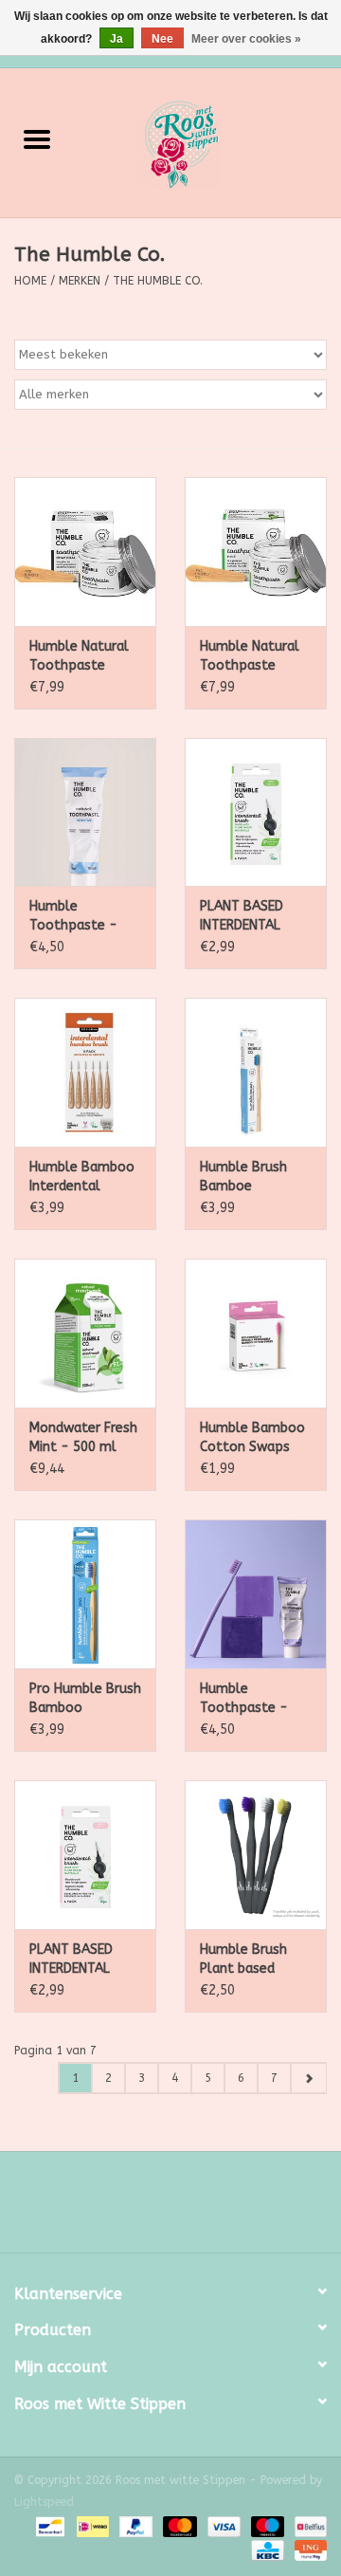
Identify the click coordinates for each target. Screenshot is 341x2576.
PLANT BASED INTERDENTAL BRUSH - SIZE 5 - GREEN (253, 917)
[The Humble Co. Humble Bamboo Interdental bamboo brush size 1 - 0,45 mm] (85, 1072)
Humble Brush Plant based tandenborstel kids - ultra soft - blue (252, 1960)
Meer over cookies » (246, 39)
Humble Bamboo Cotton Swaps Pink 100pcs (252, 1438)
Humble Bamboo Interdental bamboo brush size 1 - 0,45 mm (83, 1178)
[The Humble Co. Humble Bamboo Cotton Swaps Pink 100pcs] (256, 1333)
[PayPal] (135, 2526)
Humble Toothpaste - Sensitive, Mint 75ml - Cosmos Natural (79, 917)
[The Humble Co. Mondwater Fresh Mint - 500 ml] (85, 1333)
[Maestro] (266, 2526)
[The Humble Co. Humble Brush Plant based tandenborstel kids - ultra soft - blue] (256, 1855)
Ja (117, 39)
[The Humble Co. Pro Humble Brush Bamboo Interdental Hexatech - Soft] (85, 1594)
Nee (162, 39)
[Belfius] (307, 2526)
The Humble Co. (158, 281)
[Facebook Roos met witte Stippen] (153, 2209)
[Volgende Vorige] (308, 2078)
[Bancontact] (49, 2526)
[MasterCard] (178, 2526)
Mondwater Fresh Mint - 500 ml (83, 1437)
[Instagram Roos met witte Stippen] (188, 2209)
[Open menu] (37, 138)
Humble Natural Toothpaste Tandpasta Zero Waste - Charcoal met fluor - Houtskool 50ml (85, 657)
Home (30, 281)
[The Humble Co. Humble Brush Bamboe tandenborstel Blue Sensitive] (256, 1072)
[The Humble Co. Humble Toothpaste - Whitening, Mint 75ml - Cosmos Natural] (256, 1594)
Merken (80, 281)
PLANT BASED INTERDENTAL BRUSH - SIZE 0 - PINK (82, 1960)
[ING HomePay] (307, 2549)
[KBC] (266, 2549)
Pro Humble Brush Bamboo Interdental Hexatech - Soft (85, 1699)
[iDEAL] (91, 2526)
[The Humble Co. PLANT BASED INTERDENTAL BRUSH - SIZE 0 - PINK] (85, 1855)
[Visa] (223, 2526)
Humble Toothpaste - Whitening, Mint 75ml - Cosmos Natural (249, 1699)
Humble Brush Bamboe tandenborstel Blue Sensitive (245, 1178)
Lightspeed (44, 2502)
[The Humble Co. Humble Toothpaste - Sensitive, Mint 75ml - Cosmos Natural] (85, 812)
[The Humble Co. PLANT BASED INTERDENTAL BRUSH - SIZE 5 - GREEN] (256, 812)
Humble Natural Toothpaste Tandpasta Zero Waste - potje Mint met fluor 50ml (250, 657)
